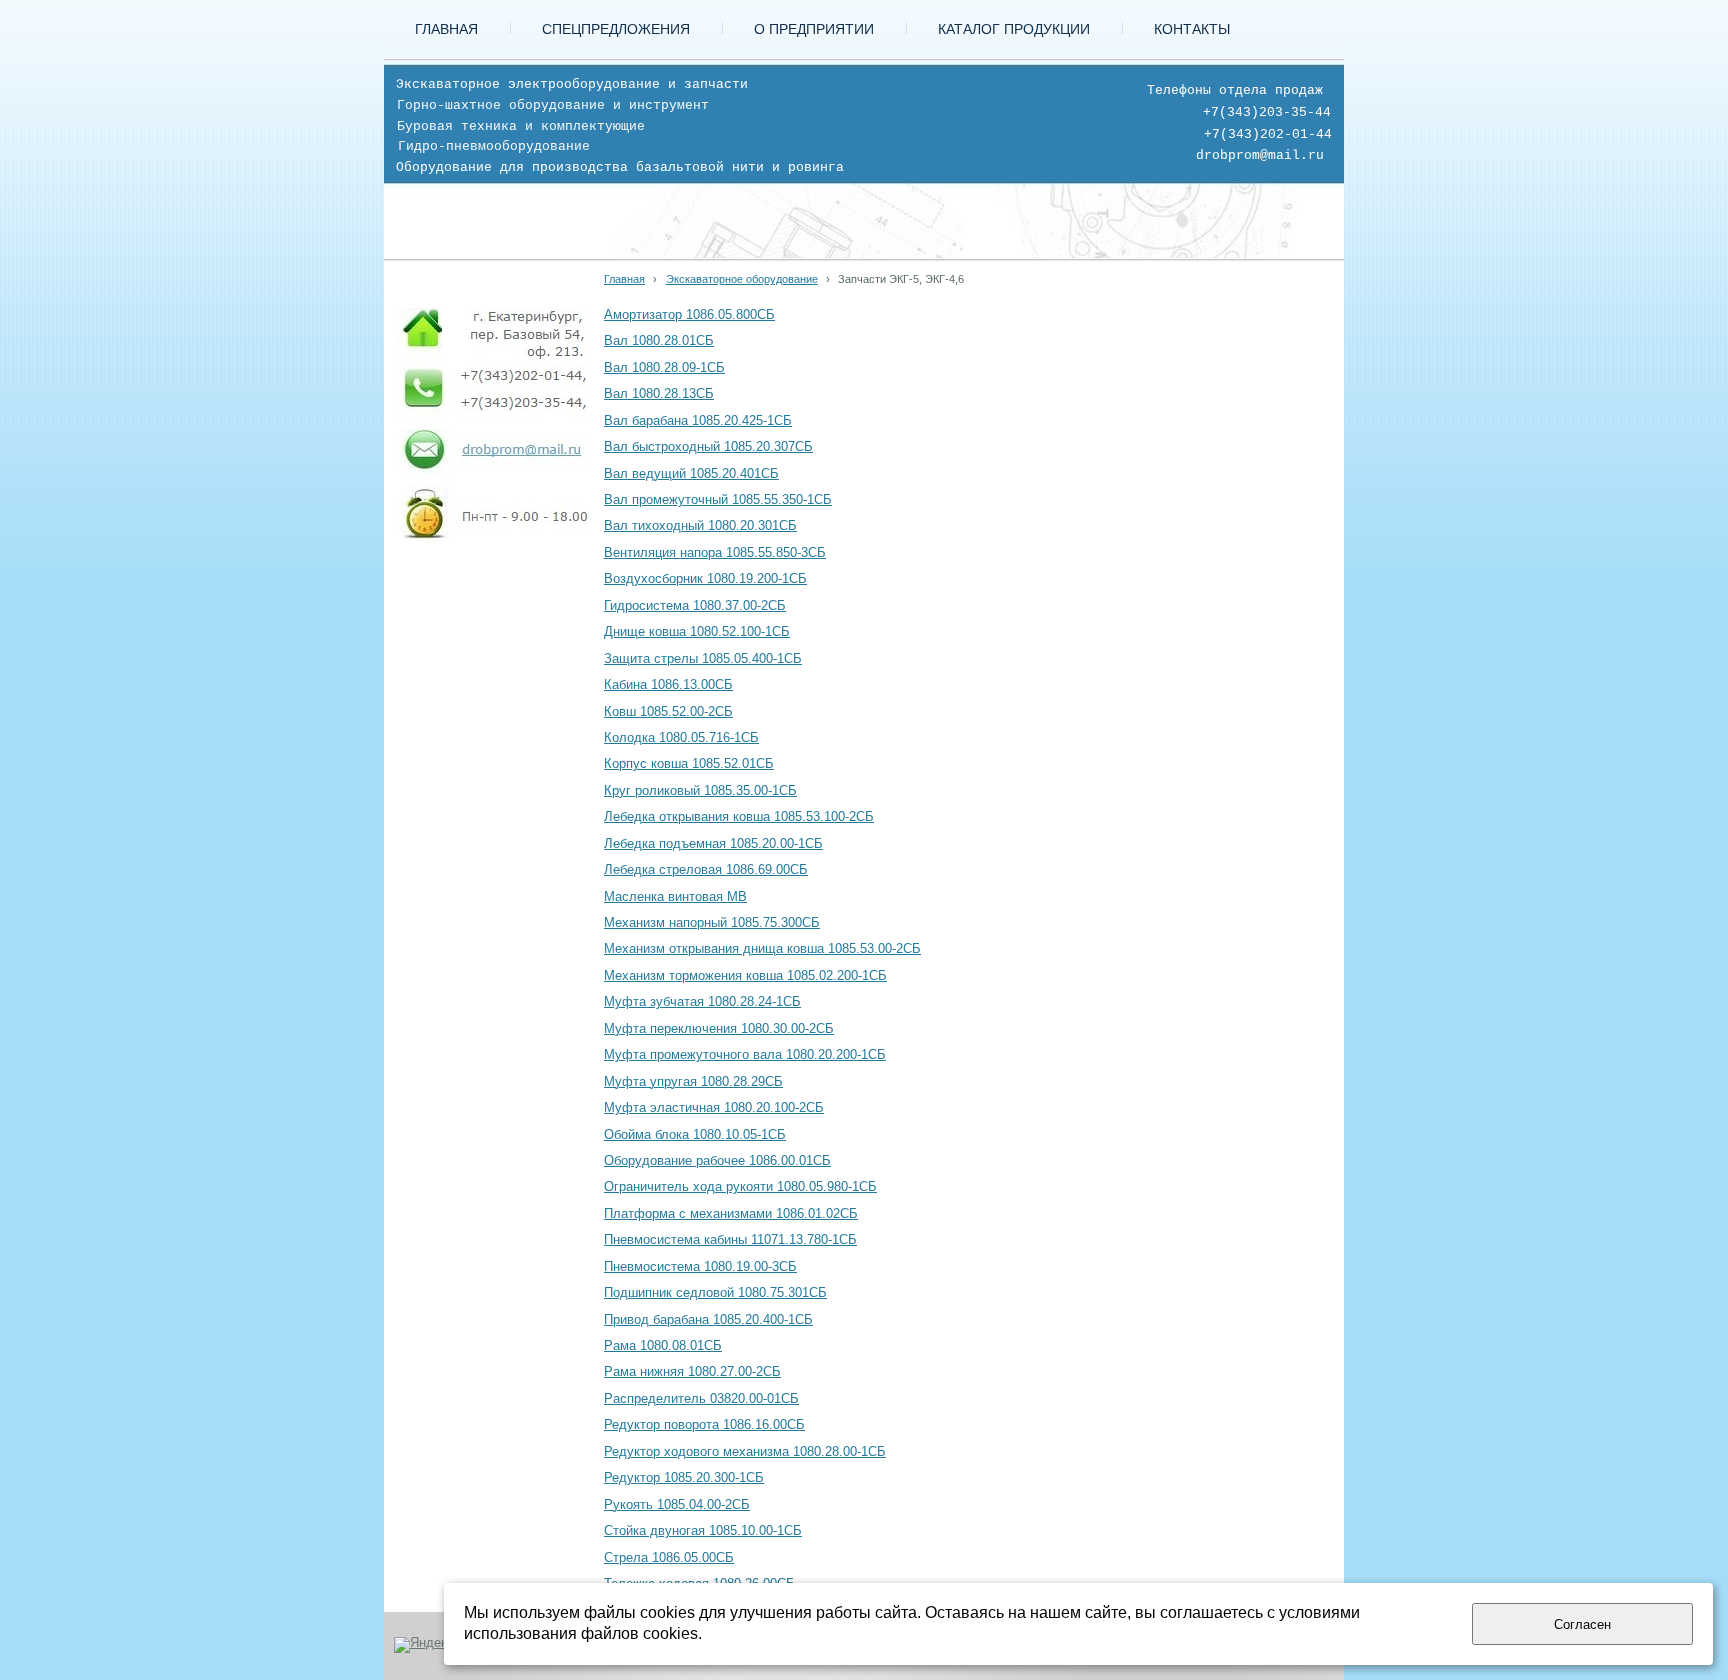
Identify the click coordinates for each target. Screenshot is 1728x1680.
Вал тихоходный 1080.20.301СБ (700, 526)
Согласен (1582, 1624)
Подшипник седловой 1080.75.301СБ (715, 1293)
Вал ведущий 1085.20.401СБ (691, 474)
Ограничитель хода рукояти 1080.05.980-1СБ (740, 1187)
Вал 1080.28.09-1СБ (664, 368)
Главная (624, 279)
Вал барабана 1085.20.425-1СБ (698, 421)
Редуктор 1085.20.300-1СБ (684, 1478)
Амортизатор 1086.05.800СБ (689, 315)
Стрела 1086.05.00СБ (669, 1558)
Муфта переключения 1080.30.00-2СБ (719, 1029)
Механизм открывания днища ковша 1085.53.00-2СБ (762, 949)
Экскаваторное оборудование (742, 279)
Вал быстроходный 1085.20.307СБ (708, 447)
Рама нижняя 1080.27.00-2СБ (692, 1372)
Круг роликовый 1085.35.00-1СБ (700, 791)
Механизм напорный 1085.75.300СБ (712, 923)
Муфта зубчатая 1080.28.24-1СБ (702, 1002)
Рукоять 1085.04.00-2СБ (677, 1505)
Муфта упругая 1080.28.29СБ (693, 1082)
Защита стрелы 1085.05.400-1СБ (703, 659)
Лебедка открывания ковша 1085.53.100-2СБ (739, 817)
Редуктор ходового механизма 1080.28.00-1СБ (745, 1452)
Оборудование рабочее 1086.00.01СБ (717, 1161)
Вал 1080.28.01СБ (659, 341)
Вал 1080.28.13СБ (659, 394)
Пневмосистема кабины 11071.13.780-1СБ (730, 1240)
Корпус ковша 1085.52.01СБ (689, 764)
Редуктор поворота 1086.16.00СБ (704, 1425)
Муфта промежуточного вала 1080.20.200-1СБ (745, 1055)
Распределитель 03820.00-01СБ (701, 1399)
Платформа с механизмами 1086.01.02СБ (731, 1214)
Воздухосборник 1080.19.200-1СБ (705, 579)
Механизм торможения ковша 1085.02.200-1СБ (745, 976)
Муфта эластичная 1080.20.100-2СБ (714, 1108)
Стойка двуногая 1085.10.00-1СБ (703, 1531)
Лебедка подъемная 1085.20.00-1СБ (713, 844)
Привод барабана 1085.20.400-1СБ (708, 1320)
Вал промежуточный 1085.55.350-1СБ (718, 500)
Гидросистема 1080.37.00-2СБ (695, 606)
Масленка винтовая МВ (675, 897)
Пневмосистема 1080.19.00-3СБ (700, 1267)
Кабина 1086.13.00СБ (668, 685)
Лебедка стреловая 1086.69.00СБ (706, 870)
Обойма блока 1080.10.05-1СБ (695, 1135)
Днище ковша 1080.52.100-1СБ (697, 632)
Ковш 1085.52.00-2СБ (668, 712)
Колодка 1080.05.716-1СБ (681, 738)
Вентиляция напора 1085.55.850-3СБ (715, 553)
